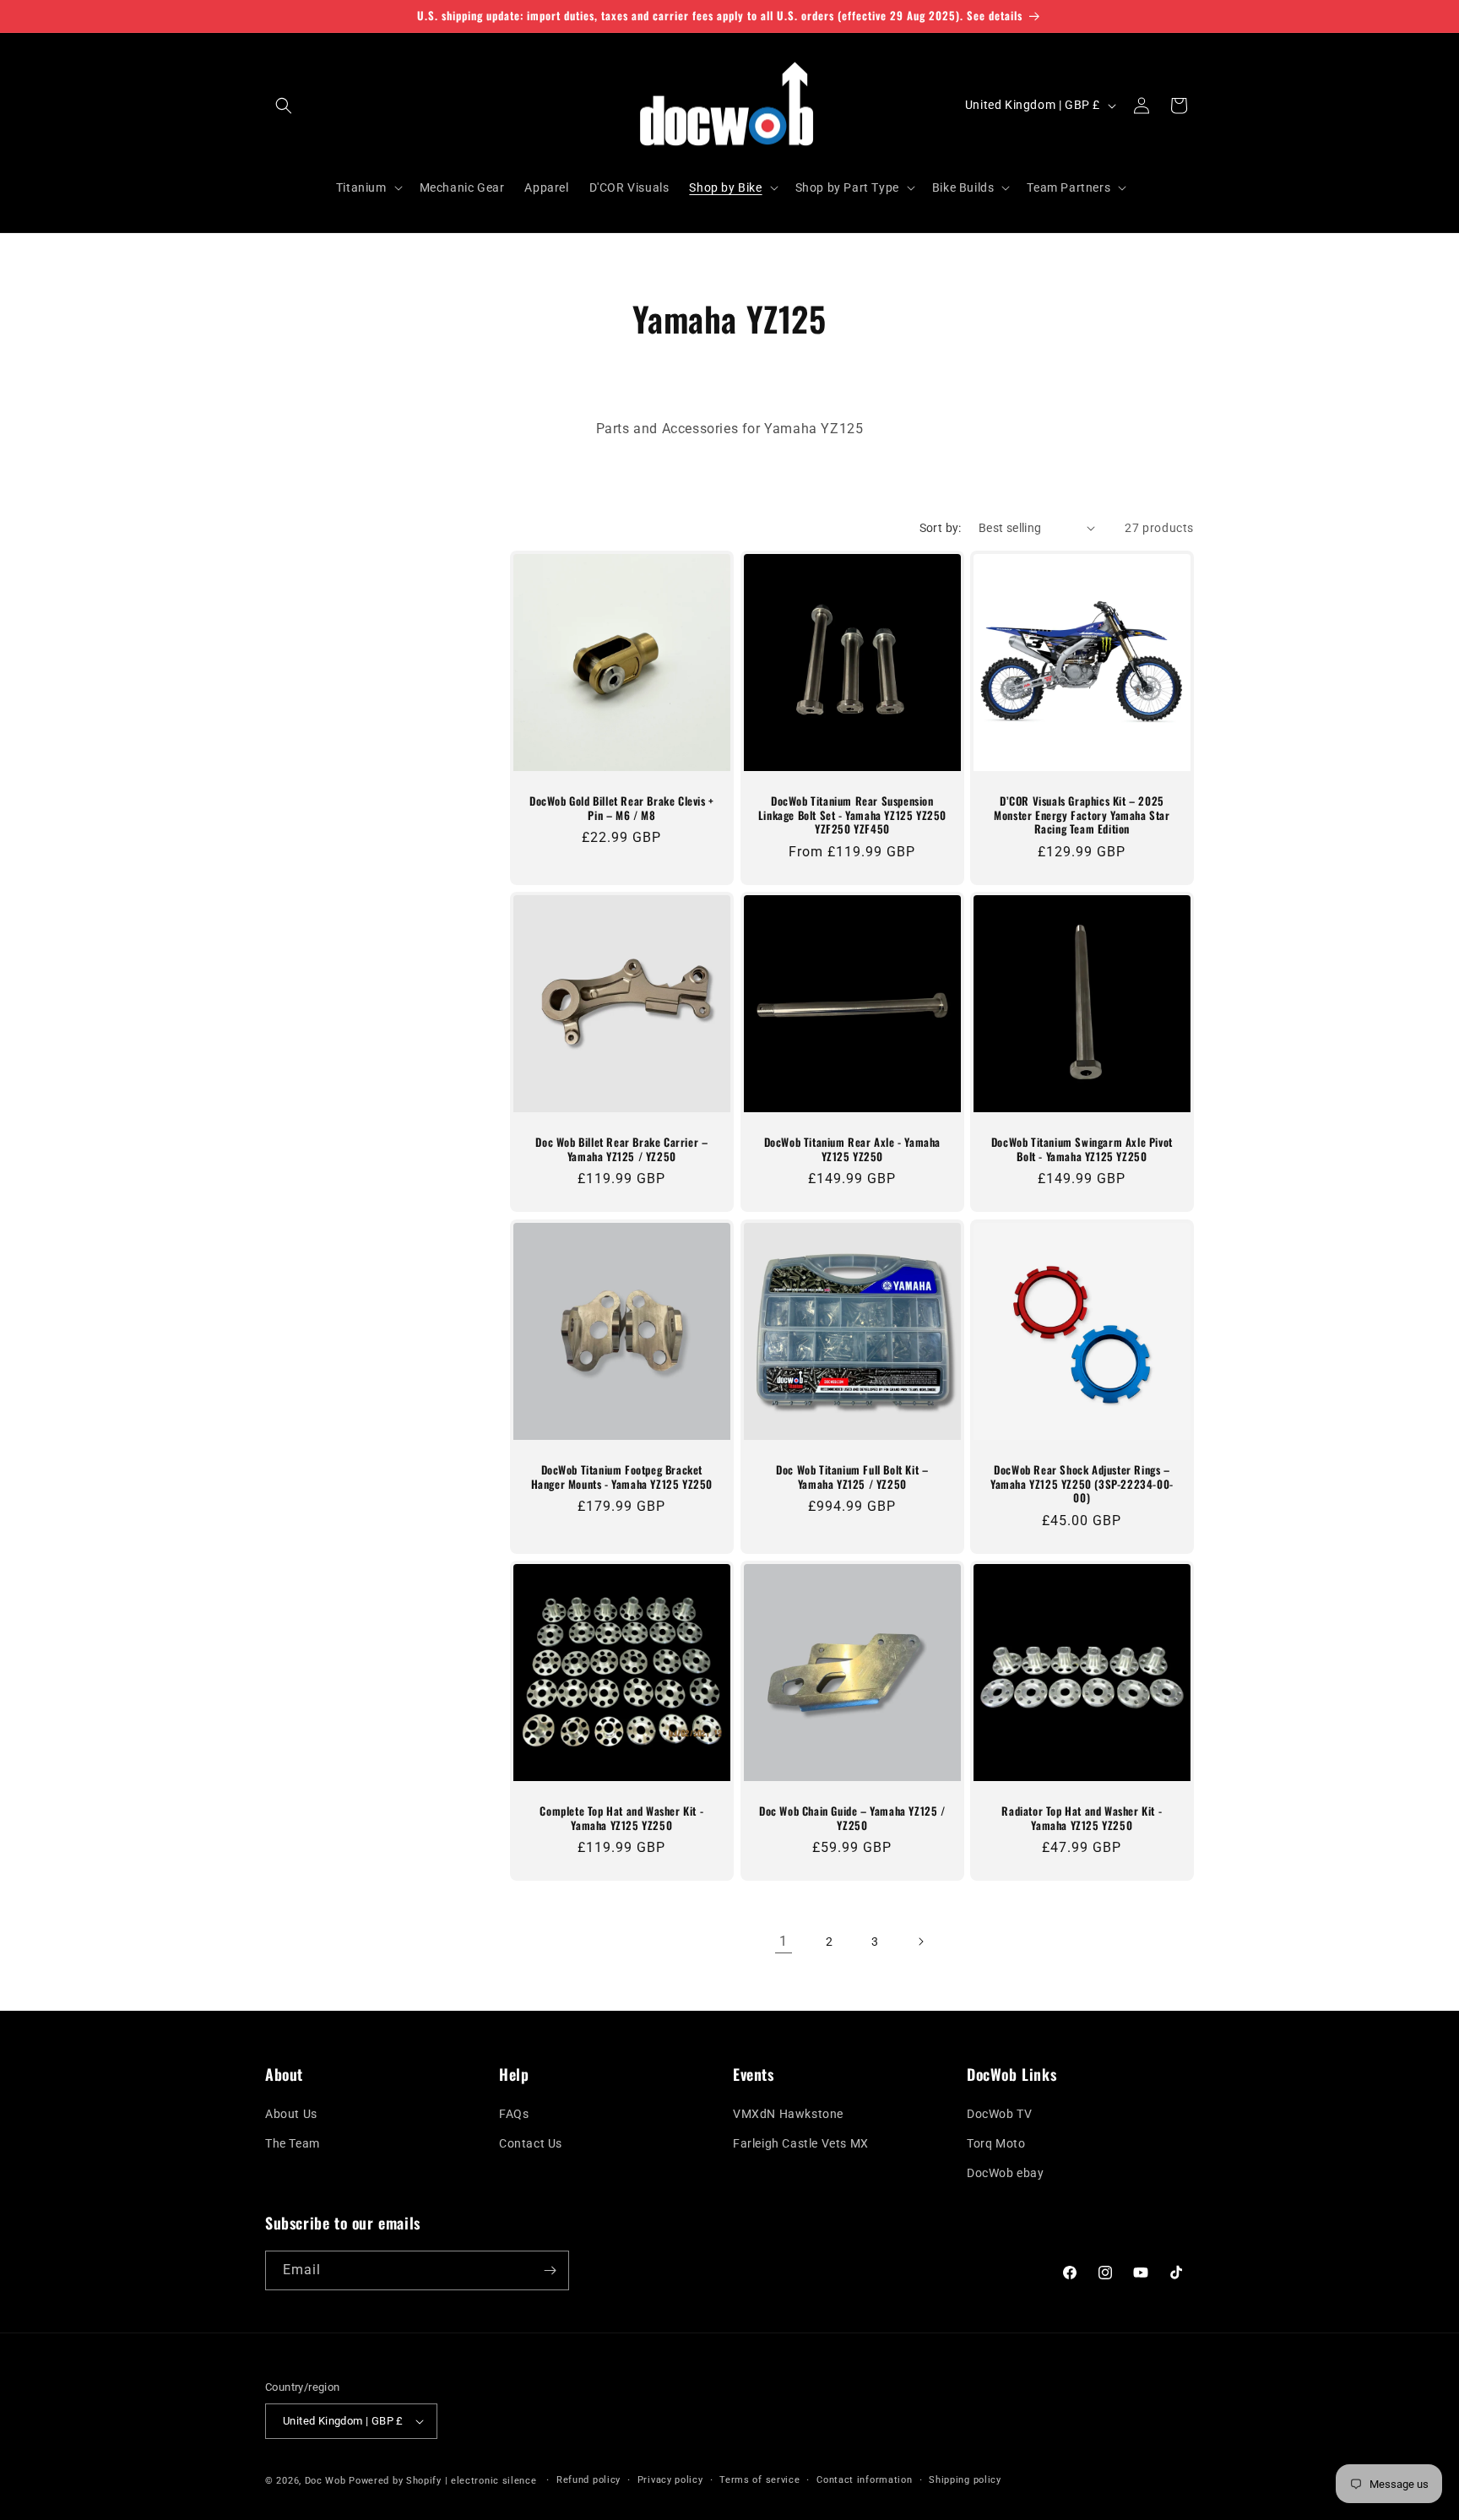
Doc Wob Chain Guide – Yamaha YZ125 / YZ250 (852, 1818)
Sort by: (941, 528)
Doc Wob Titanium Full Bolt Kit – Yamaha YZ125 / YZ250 (852, 1476)
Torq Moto (996, 2143)
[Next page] (920, 1942)
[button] (284, 106)
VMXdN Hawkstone (788, 2114)
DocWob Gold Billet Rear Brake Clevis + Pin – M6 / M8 (622, 808)
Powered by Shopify (395, 2481)
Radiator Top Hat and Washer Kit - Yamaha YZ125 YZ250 (1082, 1818)
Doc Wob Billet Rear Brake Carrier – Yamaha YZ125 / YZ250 (621, 1149)
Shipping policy (965, 2480)
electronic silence (494, 2481)
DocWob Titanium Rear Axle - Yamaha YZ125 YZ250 (852, 1149)
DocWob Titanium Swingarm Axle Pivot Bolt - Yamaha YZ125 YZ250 (1082, 1149)
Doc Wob (325, 2481)
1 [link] (784, 1941)
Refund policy (588, 2480)
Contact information (864, 2480)
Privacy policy (670, 2480)
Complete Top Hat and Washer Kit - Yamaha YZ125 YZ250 (621, 1818)
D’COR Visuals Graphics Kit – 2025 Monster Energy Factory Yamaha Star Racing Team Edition (1082, 815)
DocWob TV (999, 2114)
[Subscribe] (550, 2270)
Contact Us (531, 2143)
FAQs (514, 2114)
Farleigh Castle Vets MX (801, 2143)
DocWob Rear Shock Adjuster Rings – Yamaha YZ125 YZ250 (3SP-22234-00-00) (1082, 1483)
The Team (293, 2143)
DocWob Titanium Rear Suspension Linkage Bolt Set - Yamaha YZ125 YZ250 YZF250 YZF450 (852, 815)
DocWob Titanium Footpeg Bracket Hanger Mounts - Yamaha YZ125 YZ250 (622, 1476)
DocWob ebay (1006, 2173)
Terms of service (759, 2480)
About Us (291, 2114)
